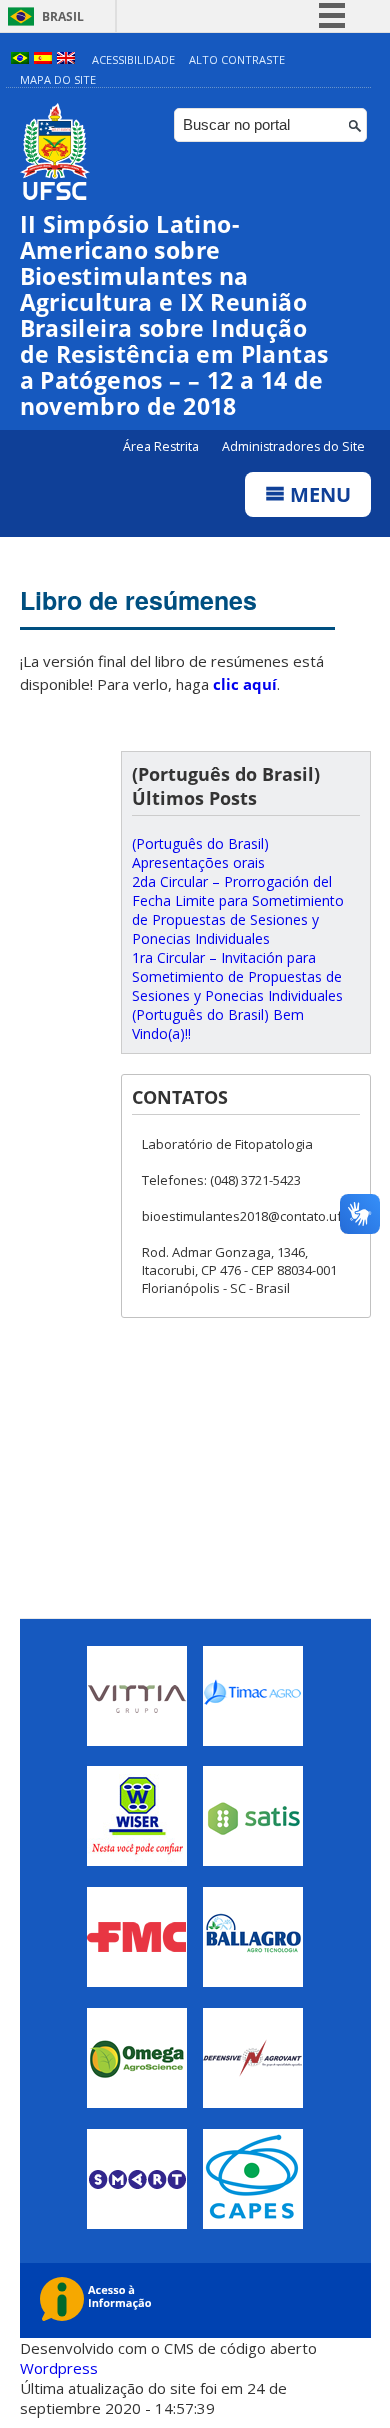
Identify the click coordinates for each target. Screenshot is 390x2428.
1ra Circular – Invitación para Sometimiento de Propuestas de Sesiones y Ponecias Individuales (237, 976)
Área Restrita (162, 446)
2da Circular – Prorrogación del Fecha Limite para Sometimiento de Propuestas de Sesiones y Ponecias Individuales (238, 910)
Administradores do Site (293, 446)
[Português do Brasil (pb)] (20, 59)
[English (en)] (66, 59)
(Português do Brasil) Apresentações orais (200, 853)
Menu (318, 494)
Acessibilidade (133, 59)
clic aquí (245, 684)
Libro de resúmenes (138, 600)
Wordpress (59, 2368)
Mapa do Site (58, 79)
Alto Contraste (237, 59)
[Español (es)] (43, 59)
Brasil (63, 16)
